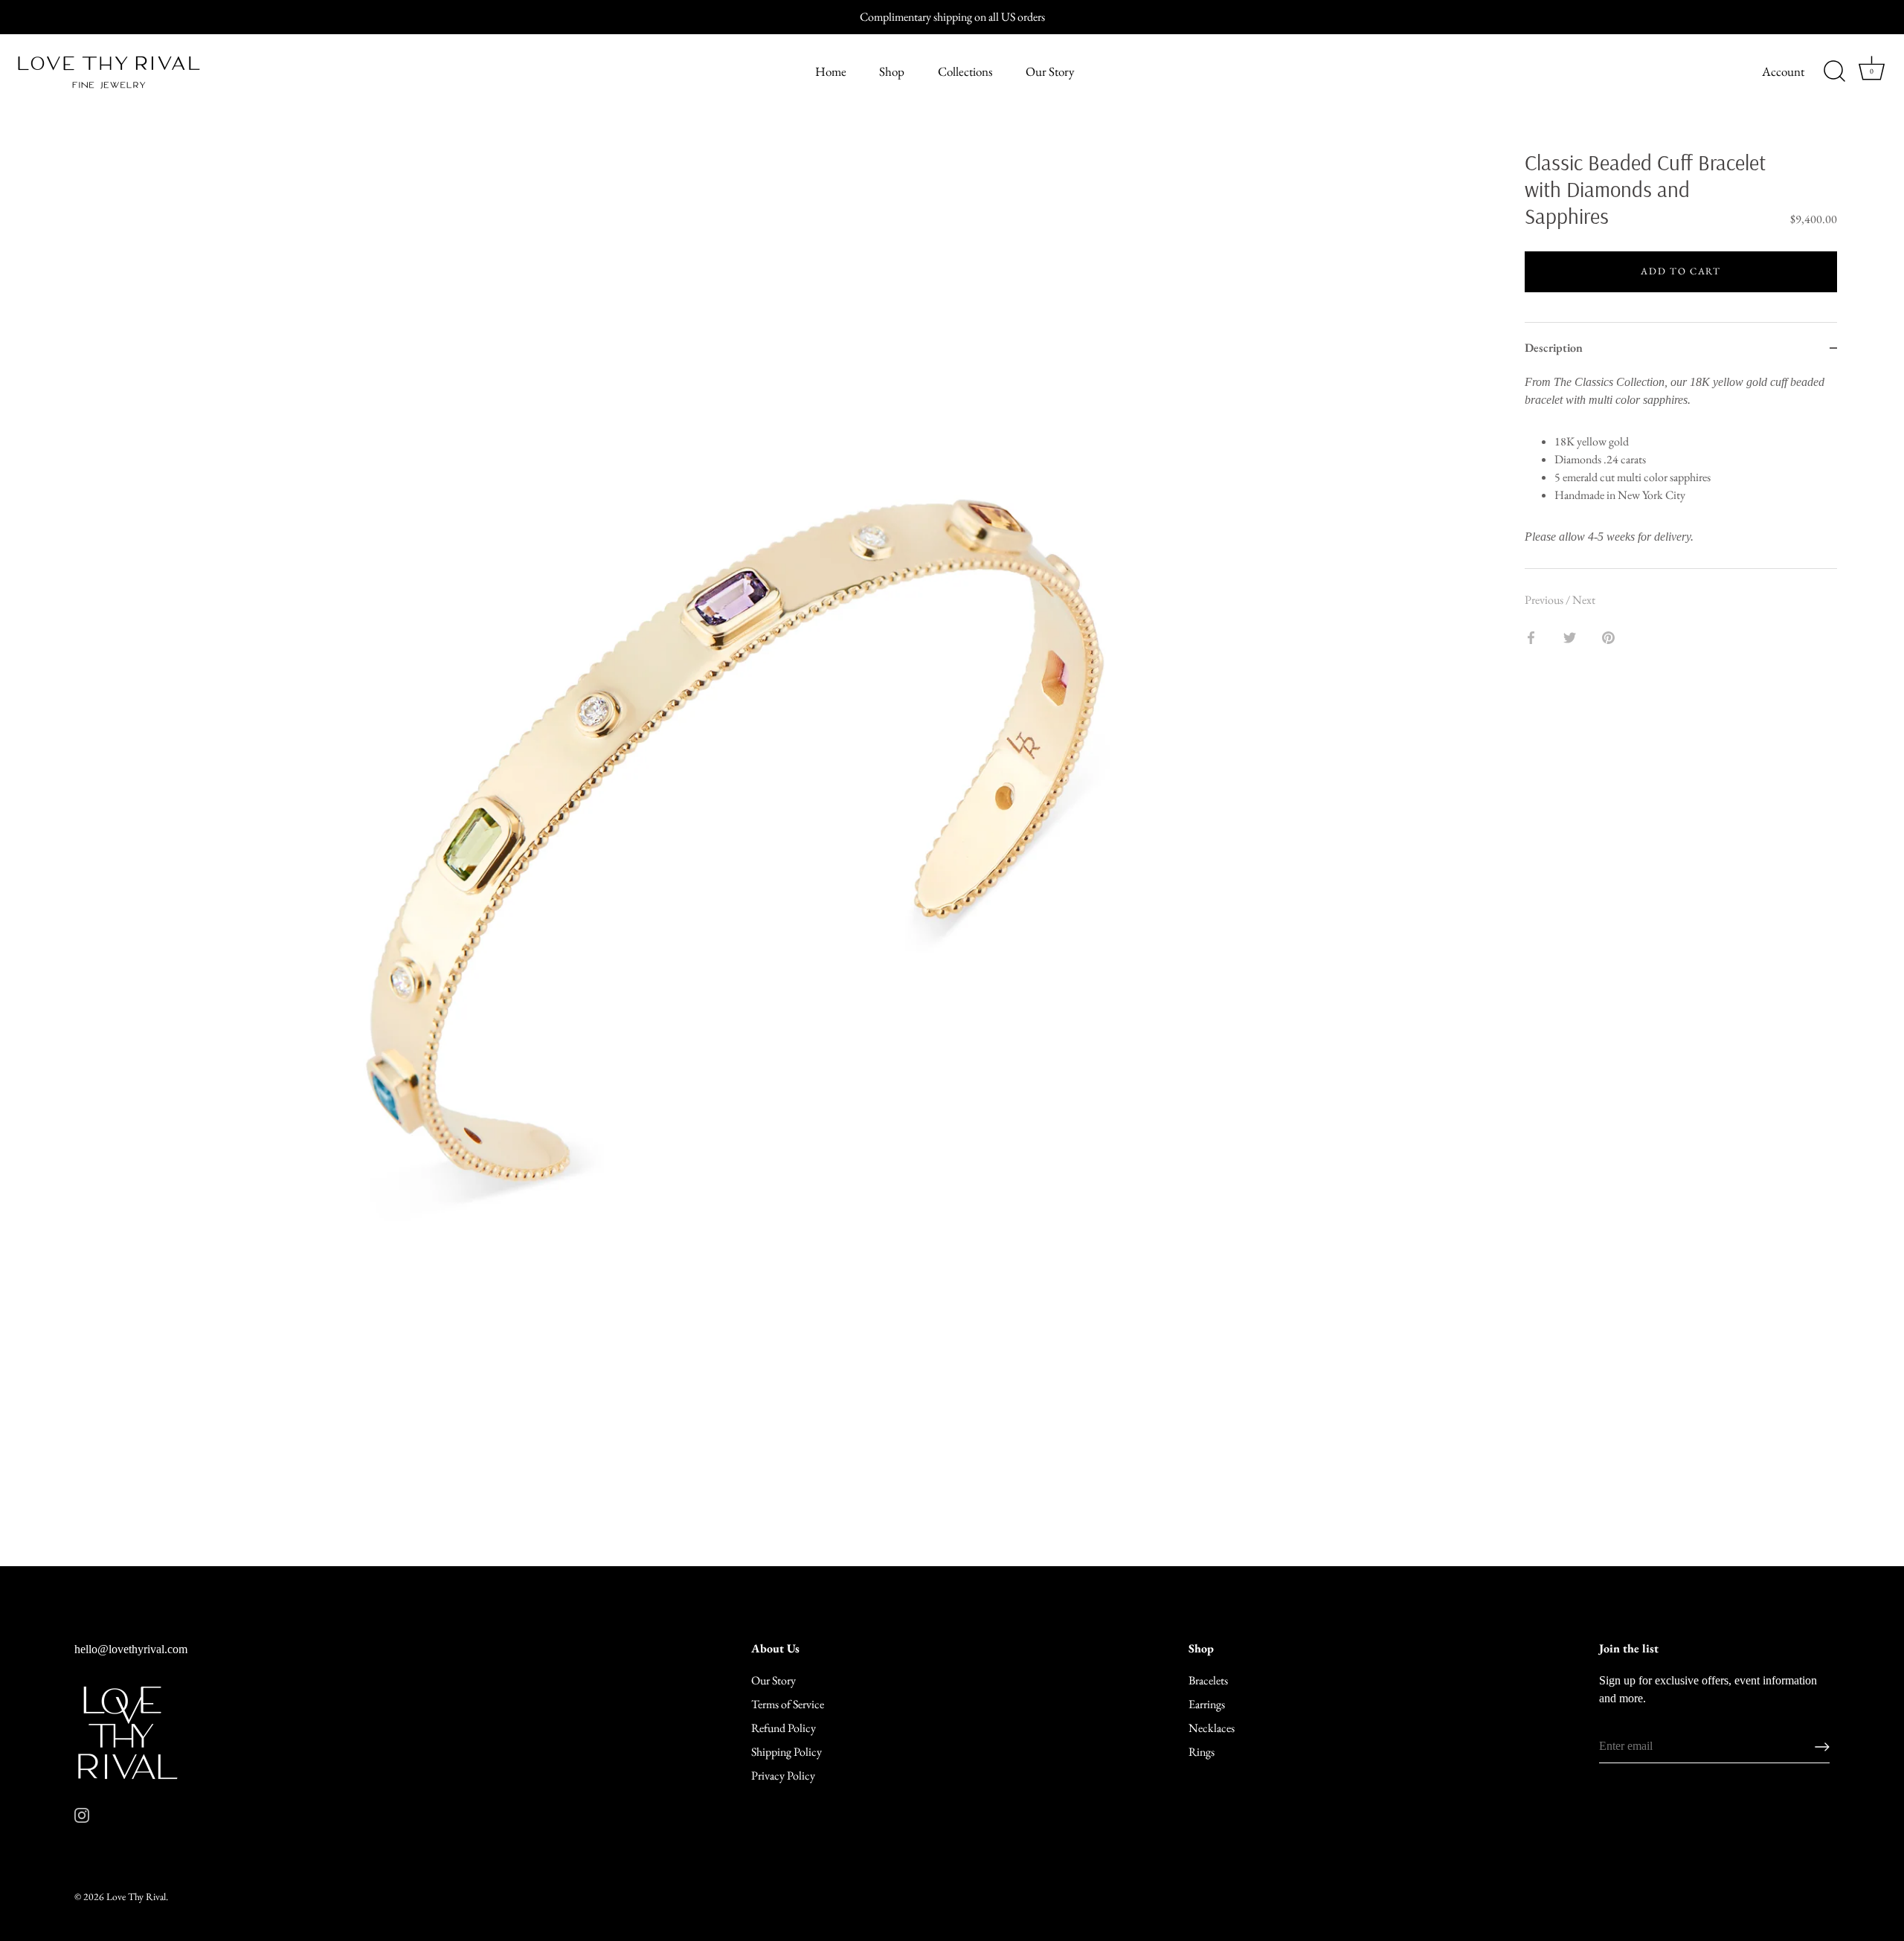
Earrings (1207, 1704)
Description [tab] (1554, 348)
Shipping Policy (787, 1752)
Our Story (1050, 71)
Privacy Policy (783, 1776)
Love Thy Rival (136, 1896)
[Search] (1834, 71)
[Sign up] (1822, 1747)
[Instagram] (82, 1813)
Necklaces (1212, 1728)
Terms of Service (788, 1704)
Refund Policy (784, 1728)
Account (1783, 71)
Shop (892, 71)
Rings (1202, 1752)
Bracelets (1208, 1680)
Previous (1545, 600)
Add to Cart (1681, 271)
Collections (965, 71)
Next (1584, 600)
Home (831, 71)
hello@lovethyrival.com (131, 1649)
